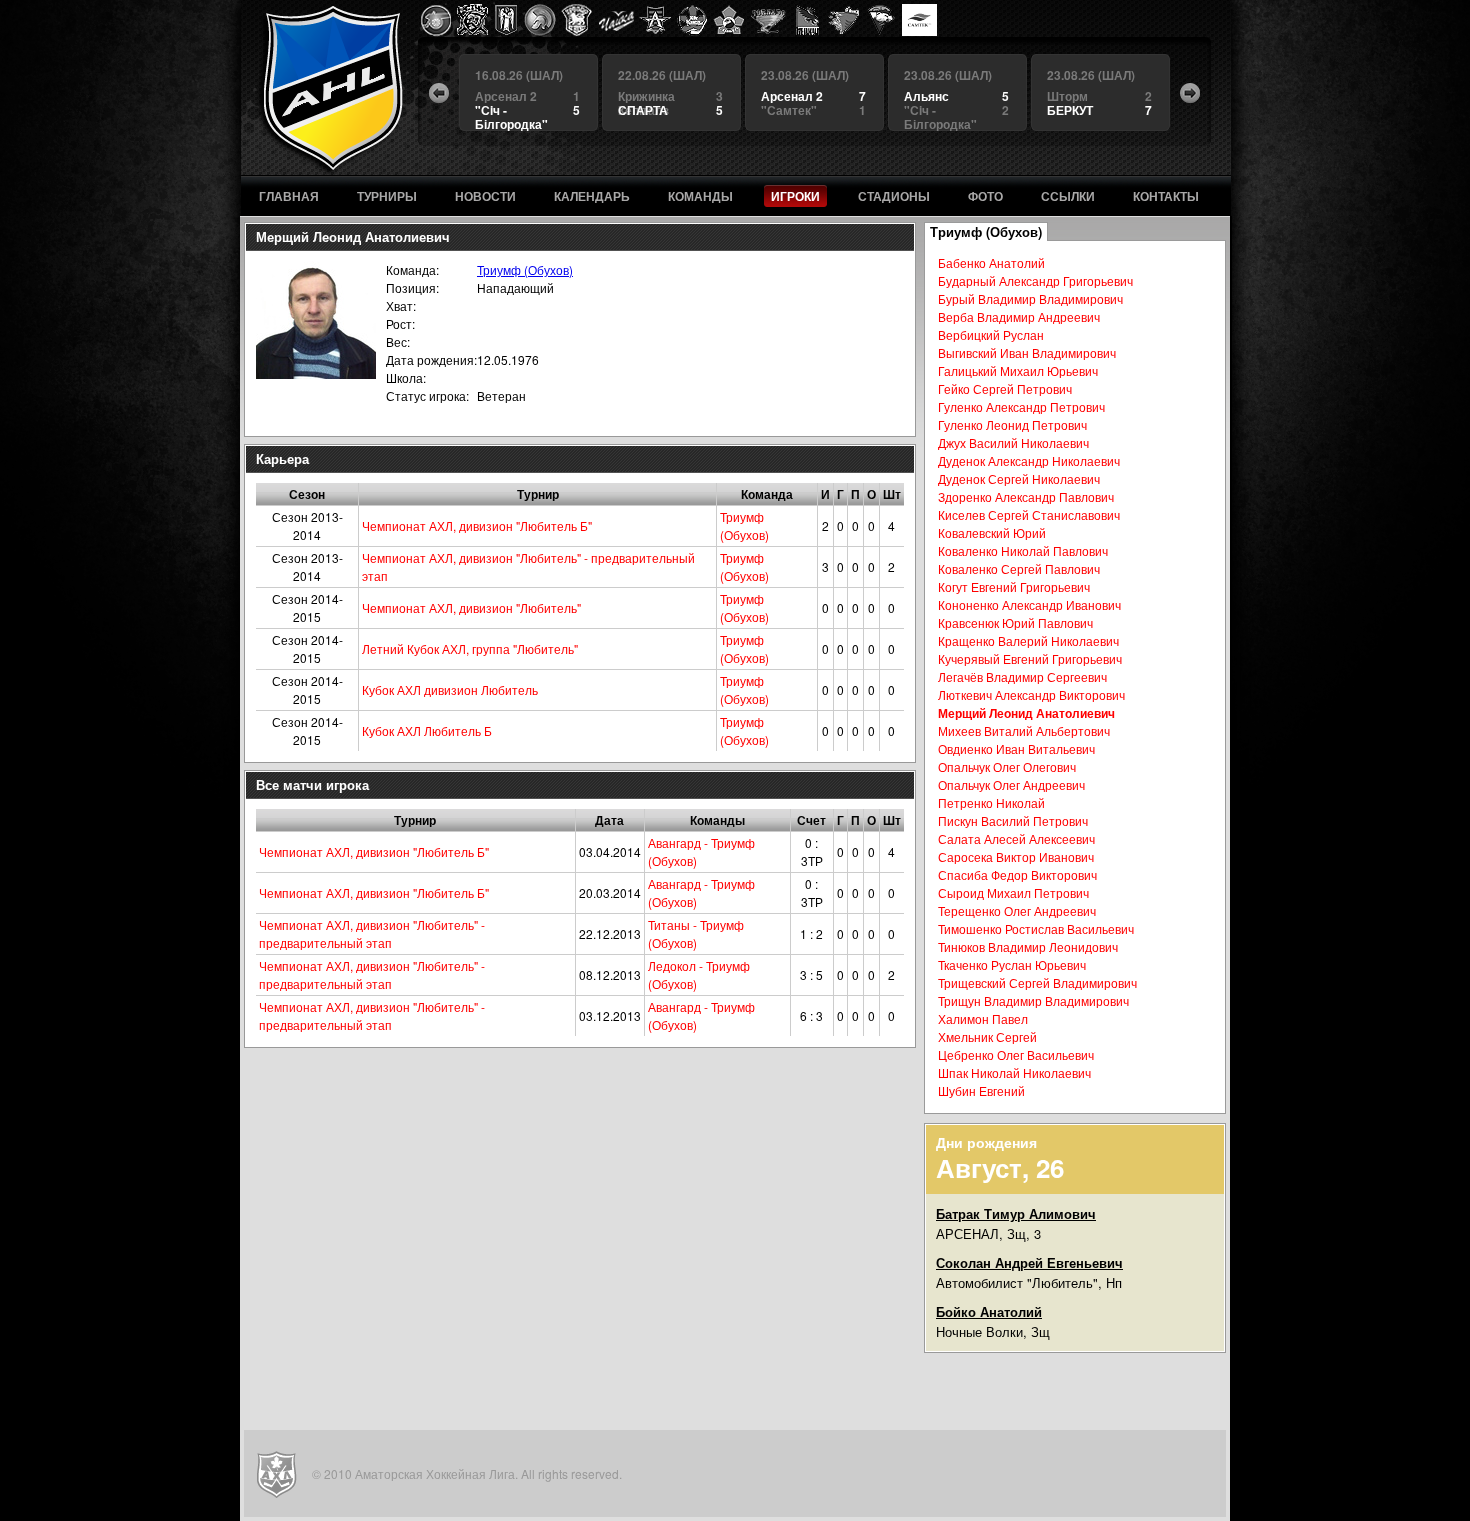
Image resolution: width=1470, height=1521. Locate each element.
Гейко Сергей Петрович (1005, 388)
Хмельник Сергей (987, 1036)
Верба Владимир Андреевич (1019, 316)
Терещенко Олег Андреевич (1017, 910)
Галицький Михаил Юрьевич (1018, 370)
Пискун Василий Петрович (1013, 820)
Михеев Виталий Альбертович (1024, 730)
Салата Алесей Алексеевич (1016, 838)
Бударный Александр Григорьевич (1035, 280)
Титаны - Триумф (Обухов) (696, 933)
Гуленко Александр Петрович (1021, 406)
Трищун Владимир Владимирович (1033, 1000)
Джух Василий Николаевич (1013, 442)
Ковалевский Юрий (992, 532)
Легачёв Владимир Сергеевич (1022, 676)
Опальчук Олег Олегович (1007, 766)
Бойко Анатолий (989, 1311)
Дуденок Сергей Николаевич (1019, 478)
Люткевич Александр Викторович (1031, 694)
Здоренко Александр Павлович (1026, 496)
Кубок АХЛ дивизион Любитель (450, 689)
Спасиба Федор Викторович (1017, 874)
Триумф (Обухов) (525, 269)
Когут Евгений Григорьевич (1014, 586)
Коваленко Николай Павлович (1023, 550)
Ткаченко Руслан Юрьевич (1012, 964)
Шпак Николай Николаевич (1014, 1072)
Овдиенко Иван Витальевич (1016, 748)
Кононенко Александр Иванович (1029, 604)
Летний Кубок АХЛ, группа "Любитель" (470, 648)
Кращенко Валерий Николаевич (1028, 640)
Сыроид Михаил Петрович (1013, 892)
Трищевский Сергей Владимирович (1037, 982)
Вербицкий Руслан (991, 334)
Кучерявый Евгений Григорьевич (1030, 658)
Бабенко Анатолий (991, 262)
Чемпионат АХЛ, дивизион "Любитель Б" (477, 525)
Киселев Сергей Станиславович (1029, 514)
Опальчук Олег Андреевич (1011, 784)
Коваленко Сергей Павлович (1019, 568)
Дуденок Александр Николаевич (1029, 460)
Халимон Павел (983, 1018)
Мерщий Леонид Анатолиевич (1026, 713)
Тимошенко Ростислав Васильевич (1036, 928)
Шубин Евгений (981, 1090)
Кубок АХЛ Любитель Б (427, 730)
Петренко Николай (991, 802)
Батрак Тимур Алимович (1016, 1213)
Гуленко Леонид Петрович (1012, 424)
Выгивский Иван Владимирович (1027, 352)
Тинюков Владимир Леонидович (1028, 946)
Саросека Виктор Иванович (1016, 856)
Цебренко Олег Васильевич (1016, 1054)
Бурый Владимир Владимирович (1030, 298)
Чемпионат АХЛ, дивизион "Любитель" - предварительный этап (372, 933)
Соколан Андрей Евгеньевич (1029, 1262)
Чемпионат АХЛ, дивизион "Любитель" (471, 607)
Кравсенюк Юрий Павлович (1015, 622)
